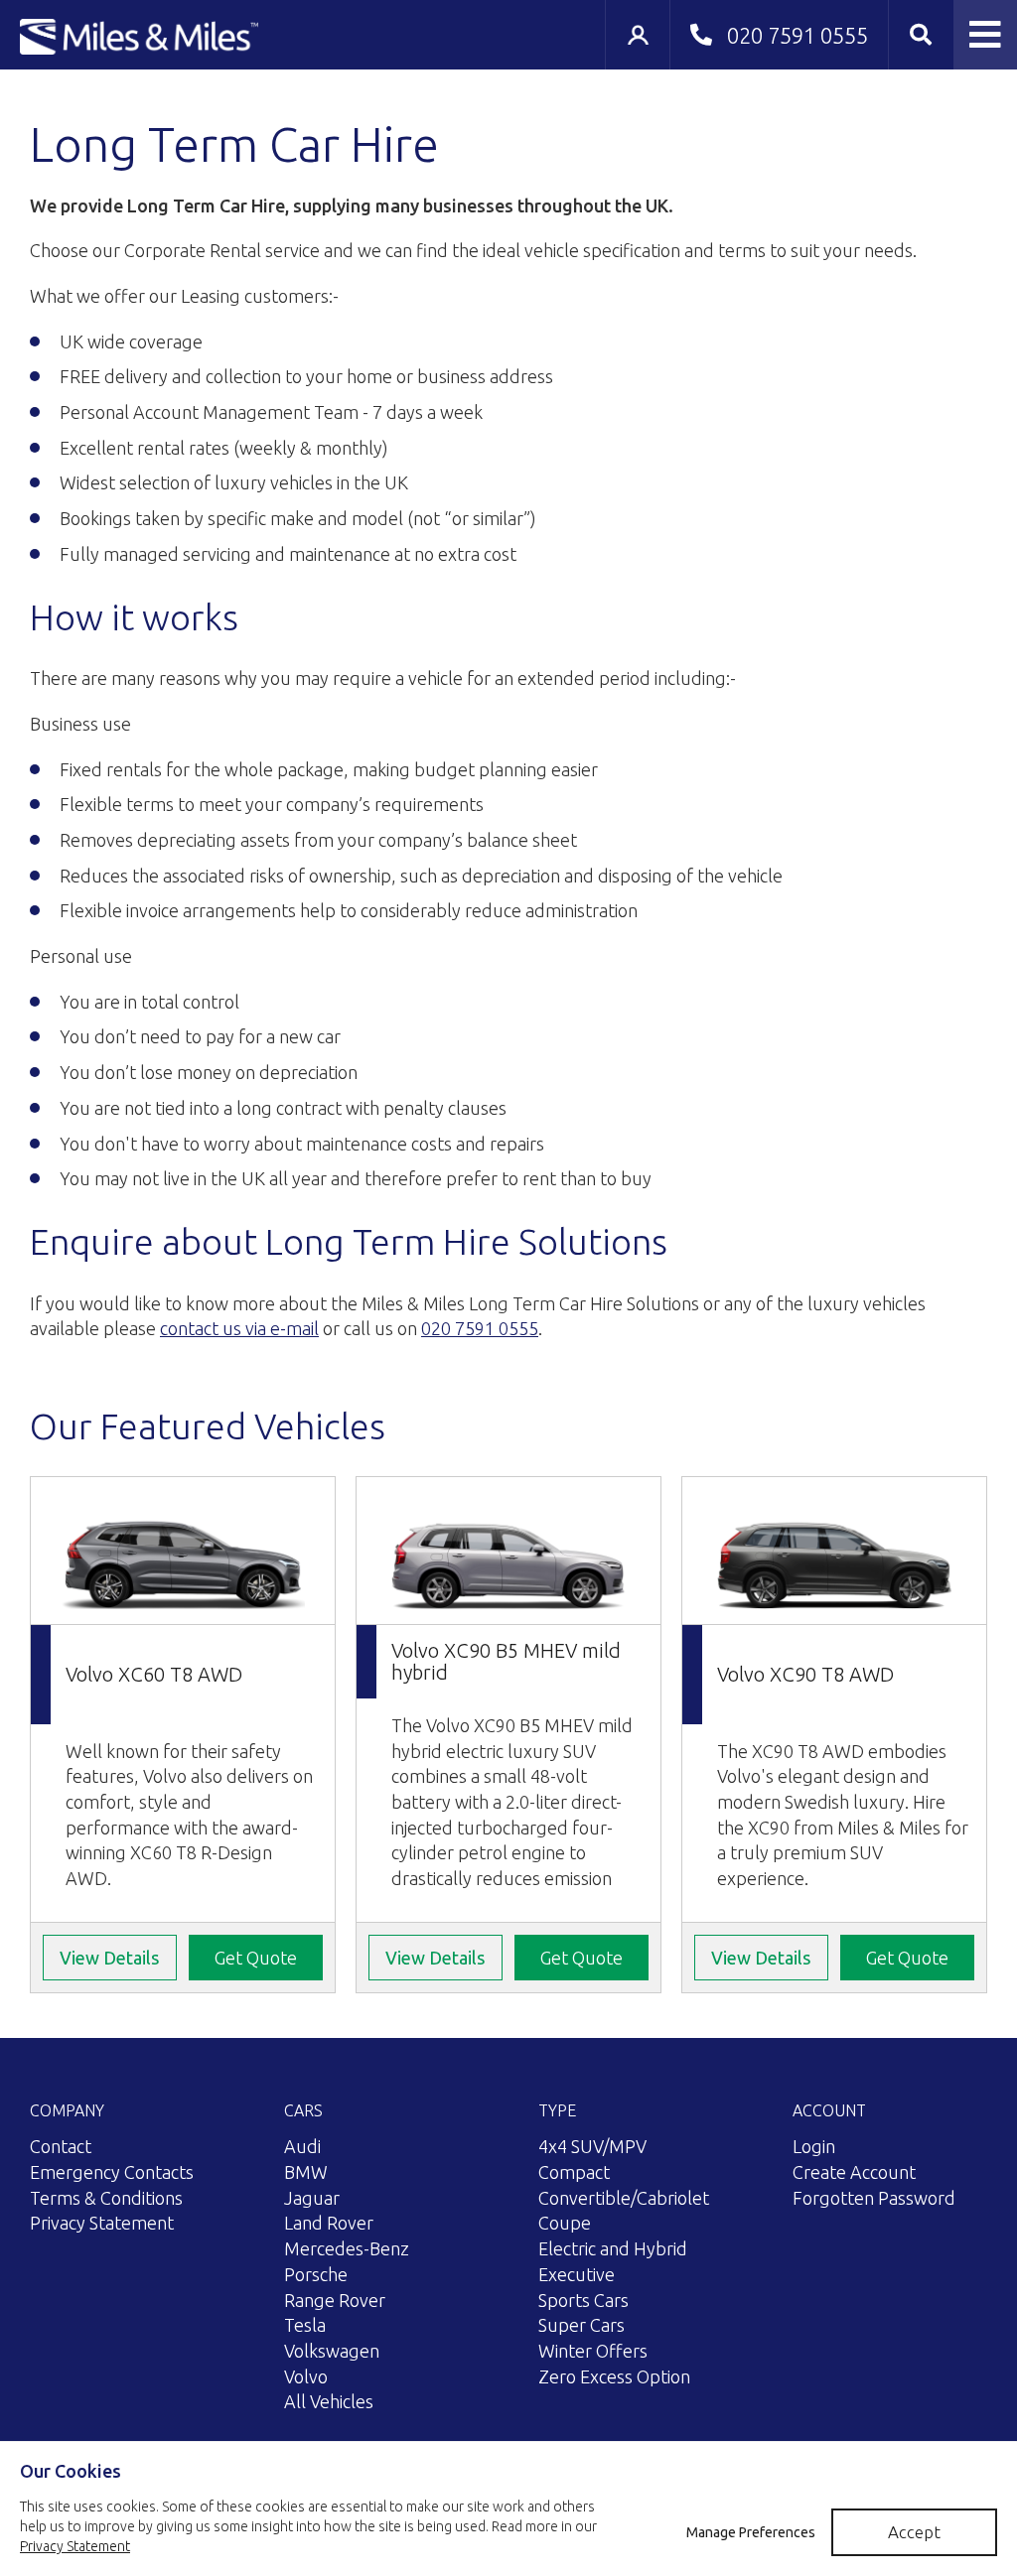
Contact (61, 2146)
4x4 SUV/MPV (592, 2146)
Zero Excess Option (614, 2376)
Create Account (854, 2172)
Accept (914, 2532)
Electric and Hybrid (613, 2248)
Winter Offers (593, 2351)
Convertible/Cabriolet (624, 2198)
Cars (303, 2110)
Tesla (305, 2325)
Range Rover (335, 2300)
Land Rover (329, 2223)
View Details (109, 1958)
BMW (306, 2172)
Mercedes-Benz (347, 2248)
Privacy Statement (102, 2223)
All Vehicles (329, 2401)
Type (557, 2110)
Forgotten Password (874, 2198)
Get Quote (256, 1958)
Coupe (565, 2223)
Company (67, 2110)
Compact (574, 2172)
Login (814, 2146)
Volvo (306, 2376)
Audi (302, 2146)
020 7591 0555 (480, 1328)
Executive (577, 2274)
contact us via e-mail (239, 1328)
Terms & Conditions (106, 2198)
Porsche (316, 2274)
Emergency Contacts (112, 2172)
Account (829, 2110)
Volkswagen (332, 2351)
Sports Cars (583, 2300)
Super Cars (581, 2325)
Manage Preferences (751, 2532)
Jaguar (312, 2198)
